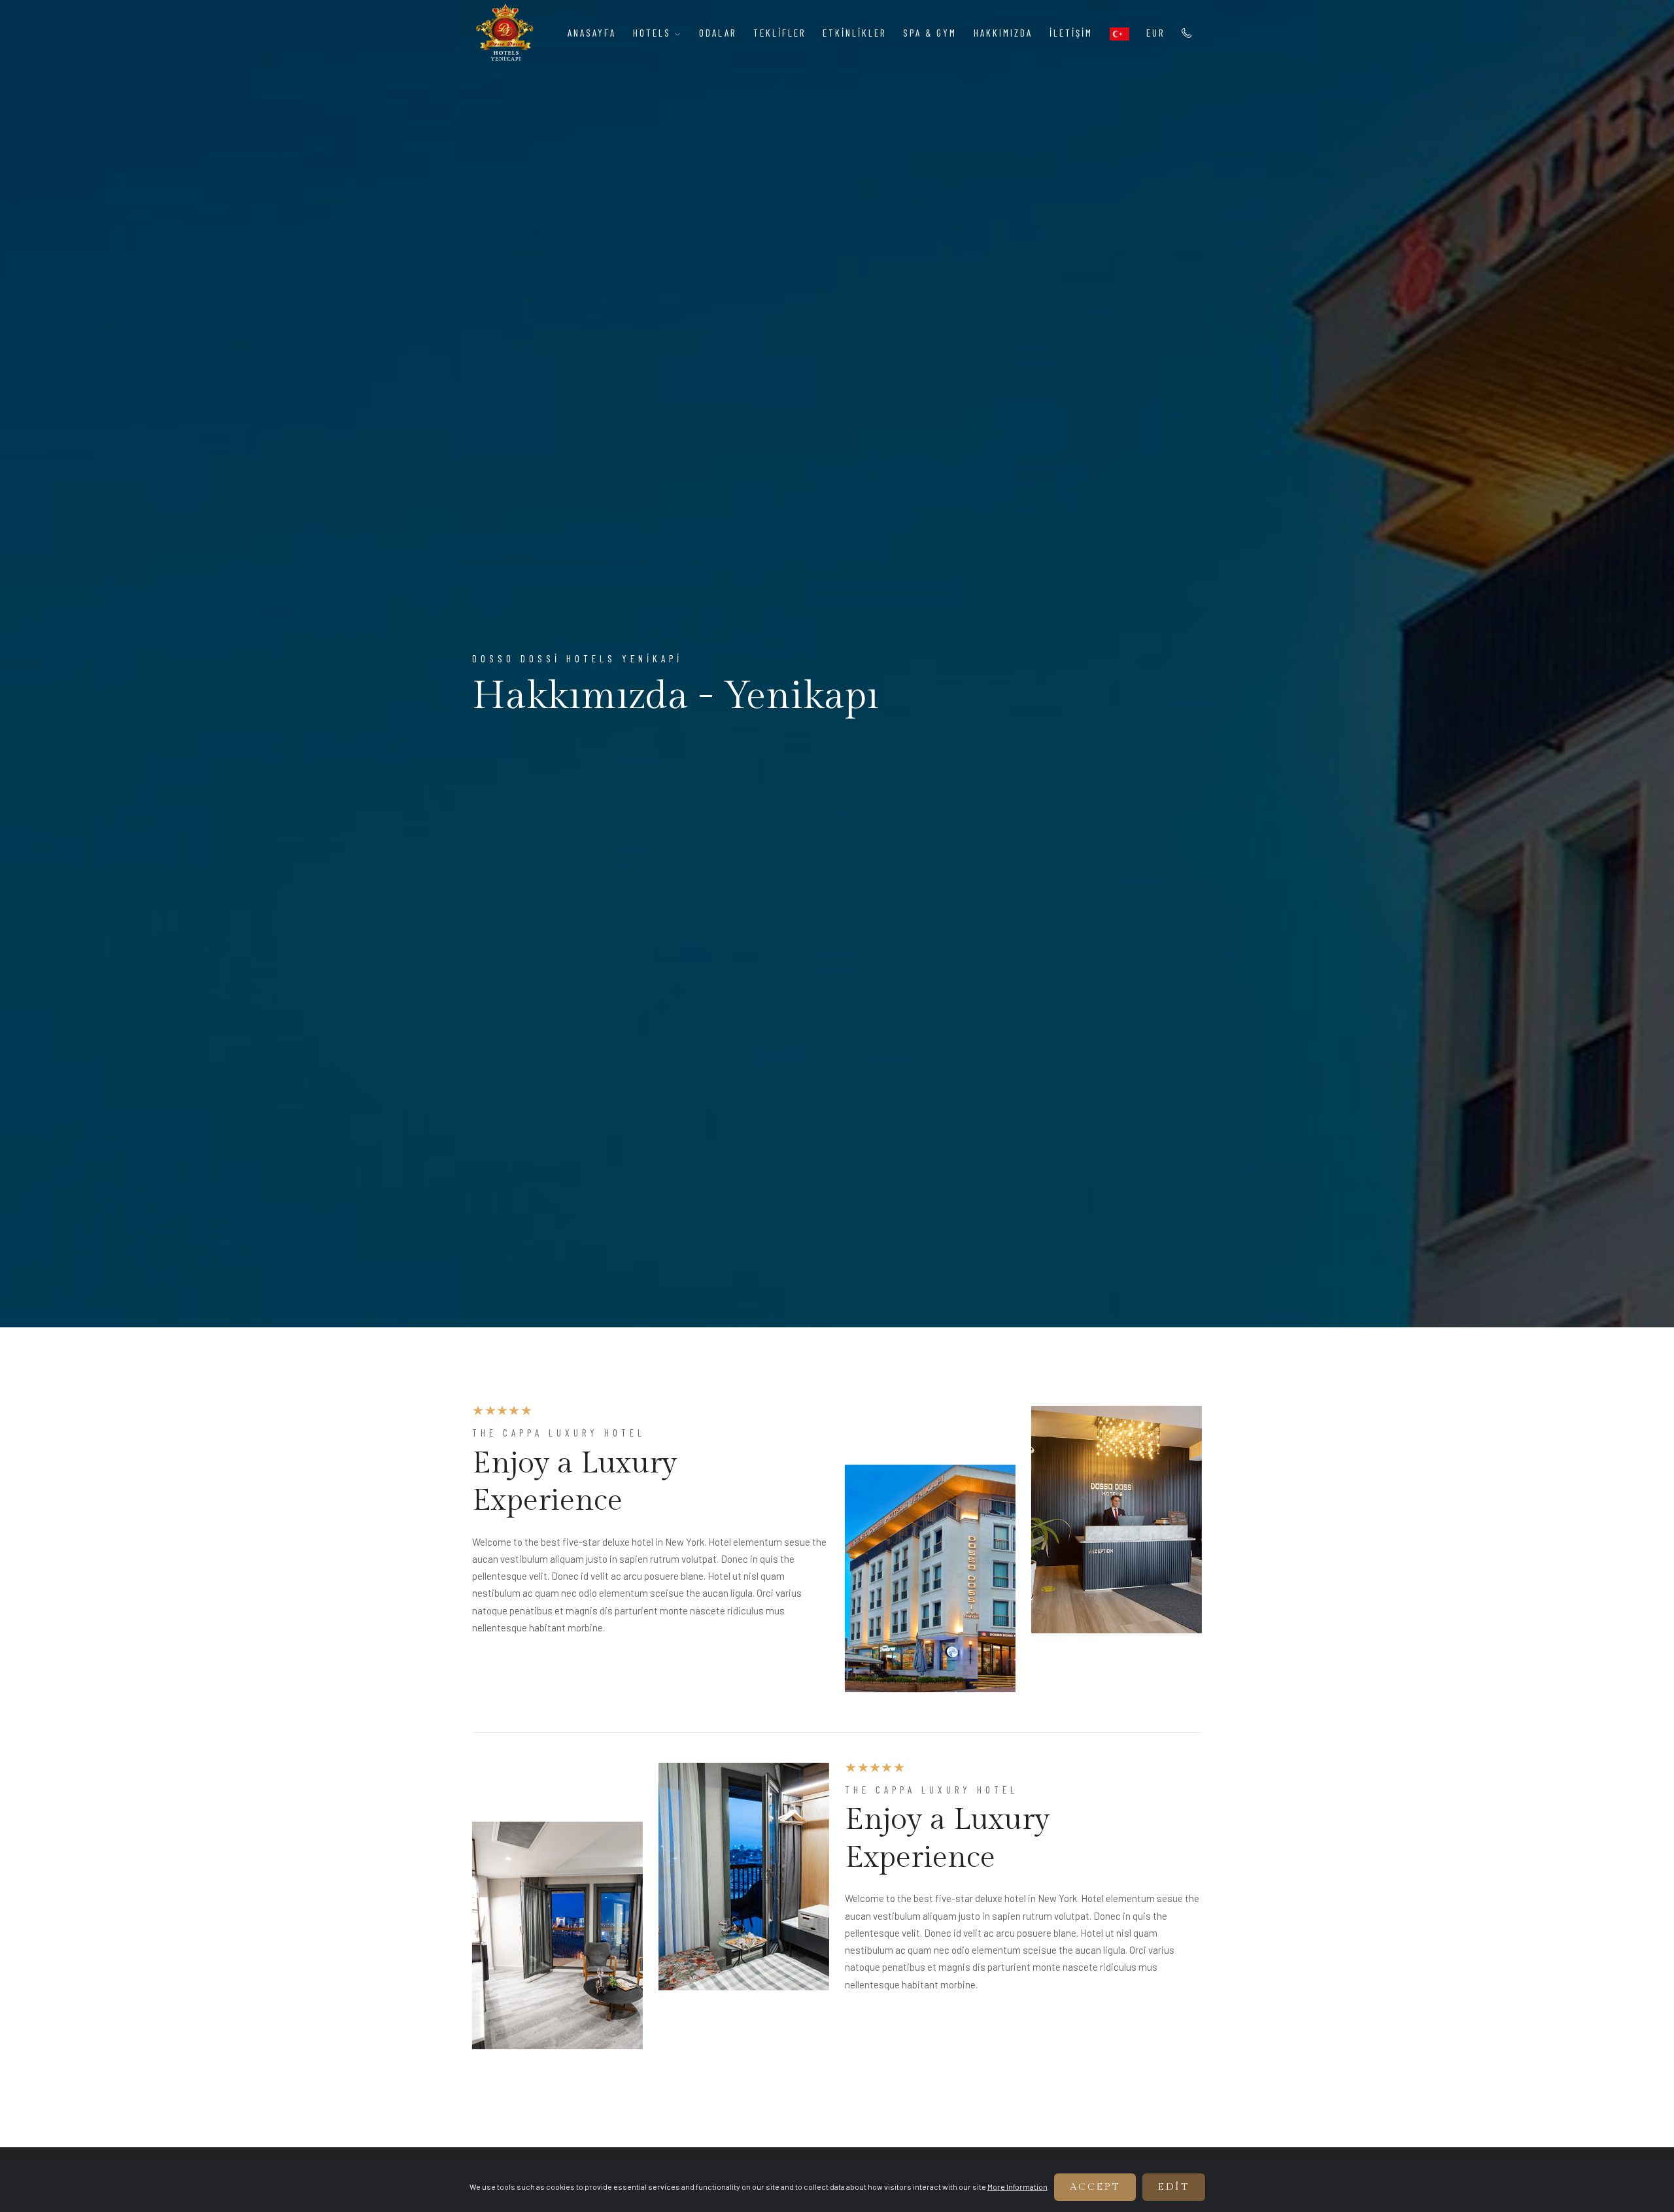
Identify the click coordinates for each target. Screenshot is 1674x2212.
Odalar (718, 33)
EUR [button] (1155, 33)
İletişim (1071, 33)
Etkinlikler (854, 33)
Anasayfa (592, 33)
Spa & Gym (930, 33)
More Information (1017, 2186)
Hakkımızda (1003, 33)
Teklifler (779, 33)
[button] (1119, 33)
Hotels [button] (654, 33)
